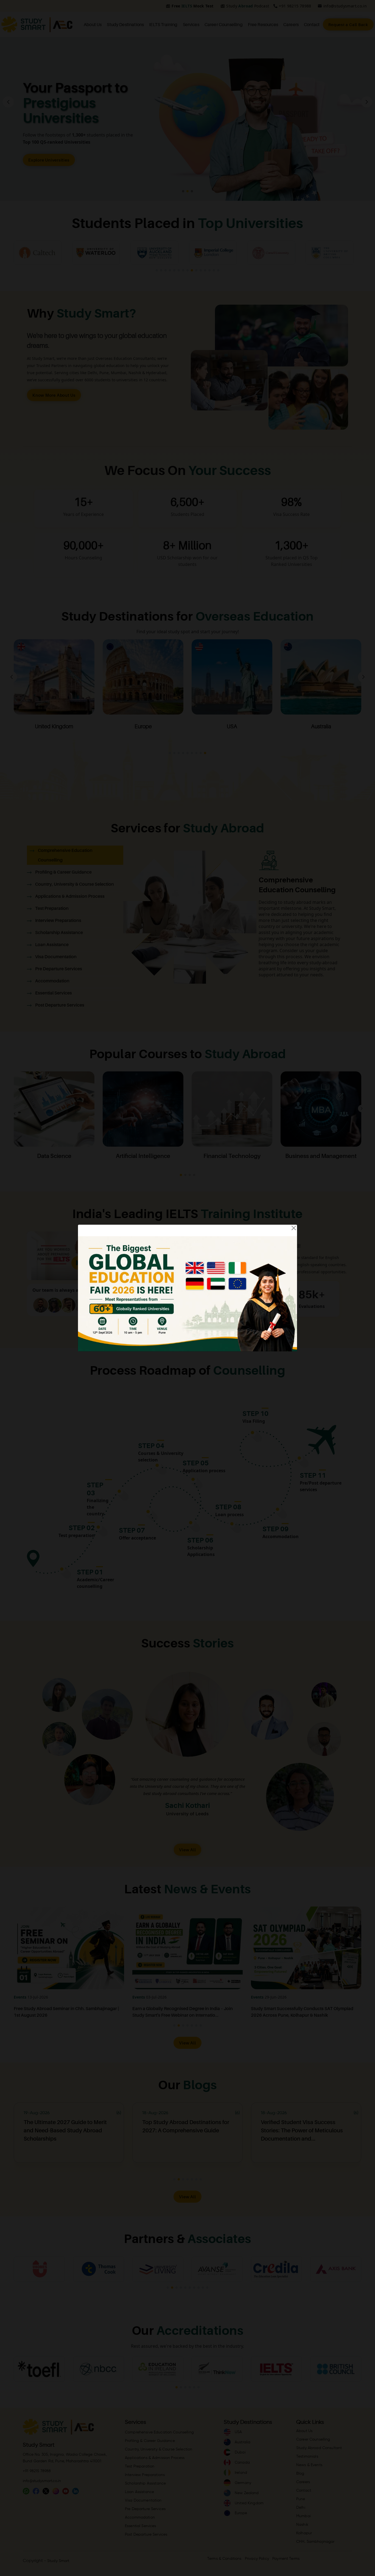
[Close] (294, 1228)
